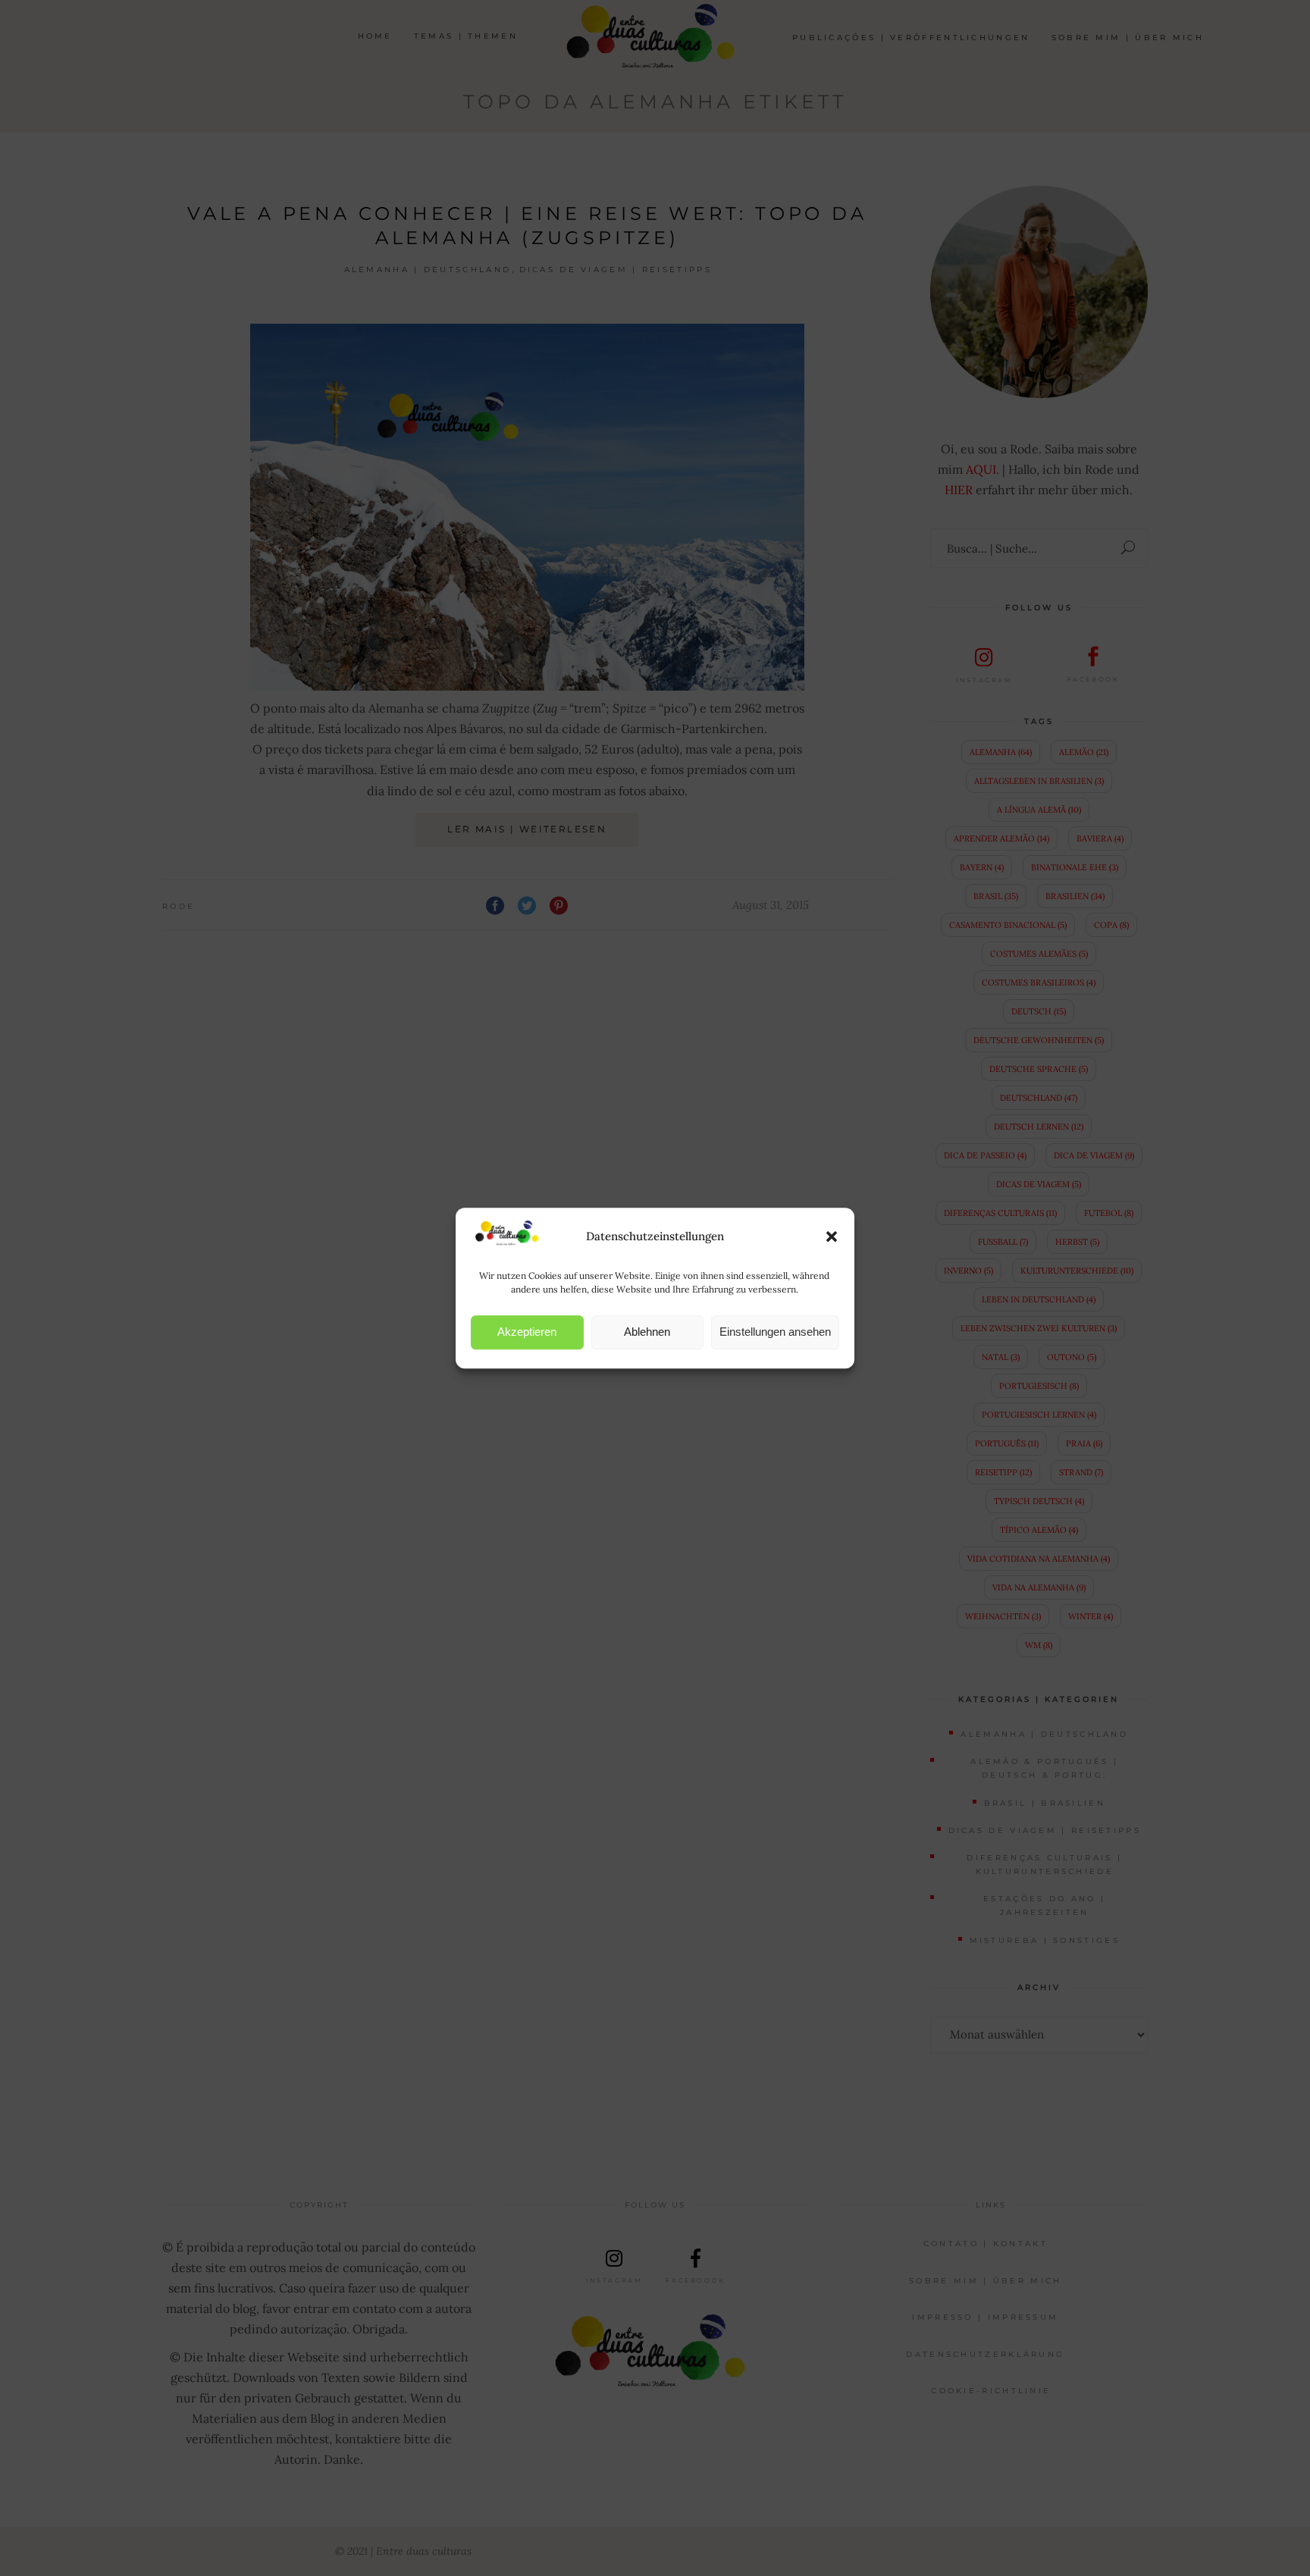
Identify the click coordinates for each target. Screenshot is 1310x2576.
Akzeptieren (527, 1332)
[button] (832, 1236)
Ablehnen (647, 1332)
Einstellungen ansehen (775, 1332)
